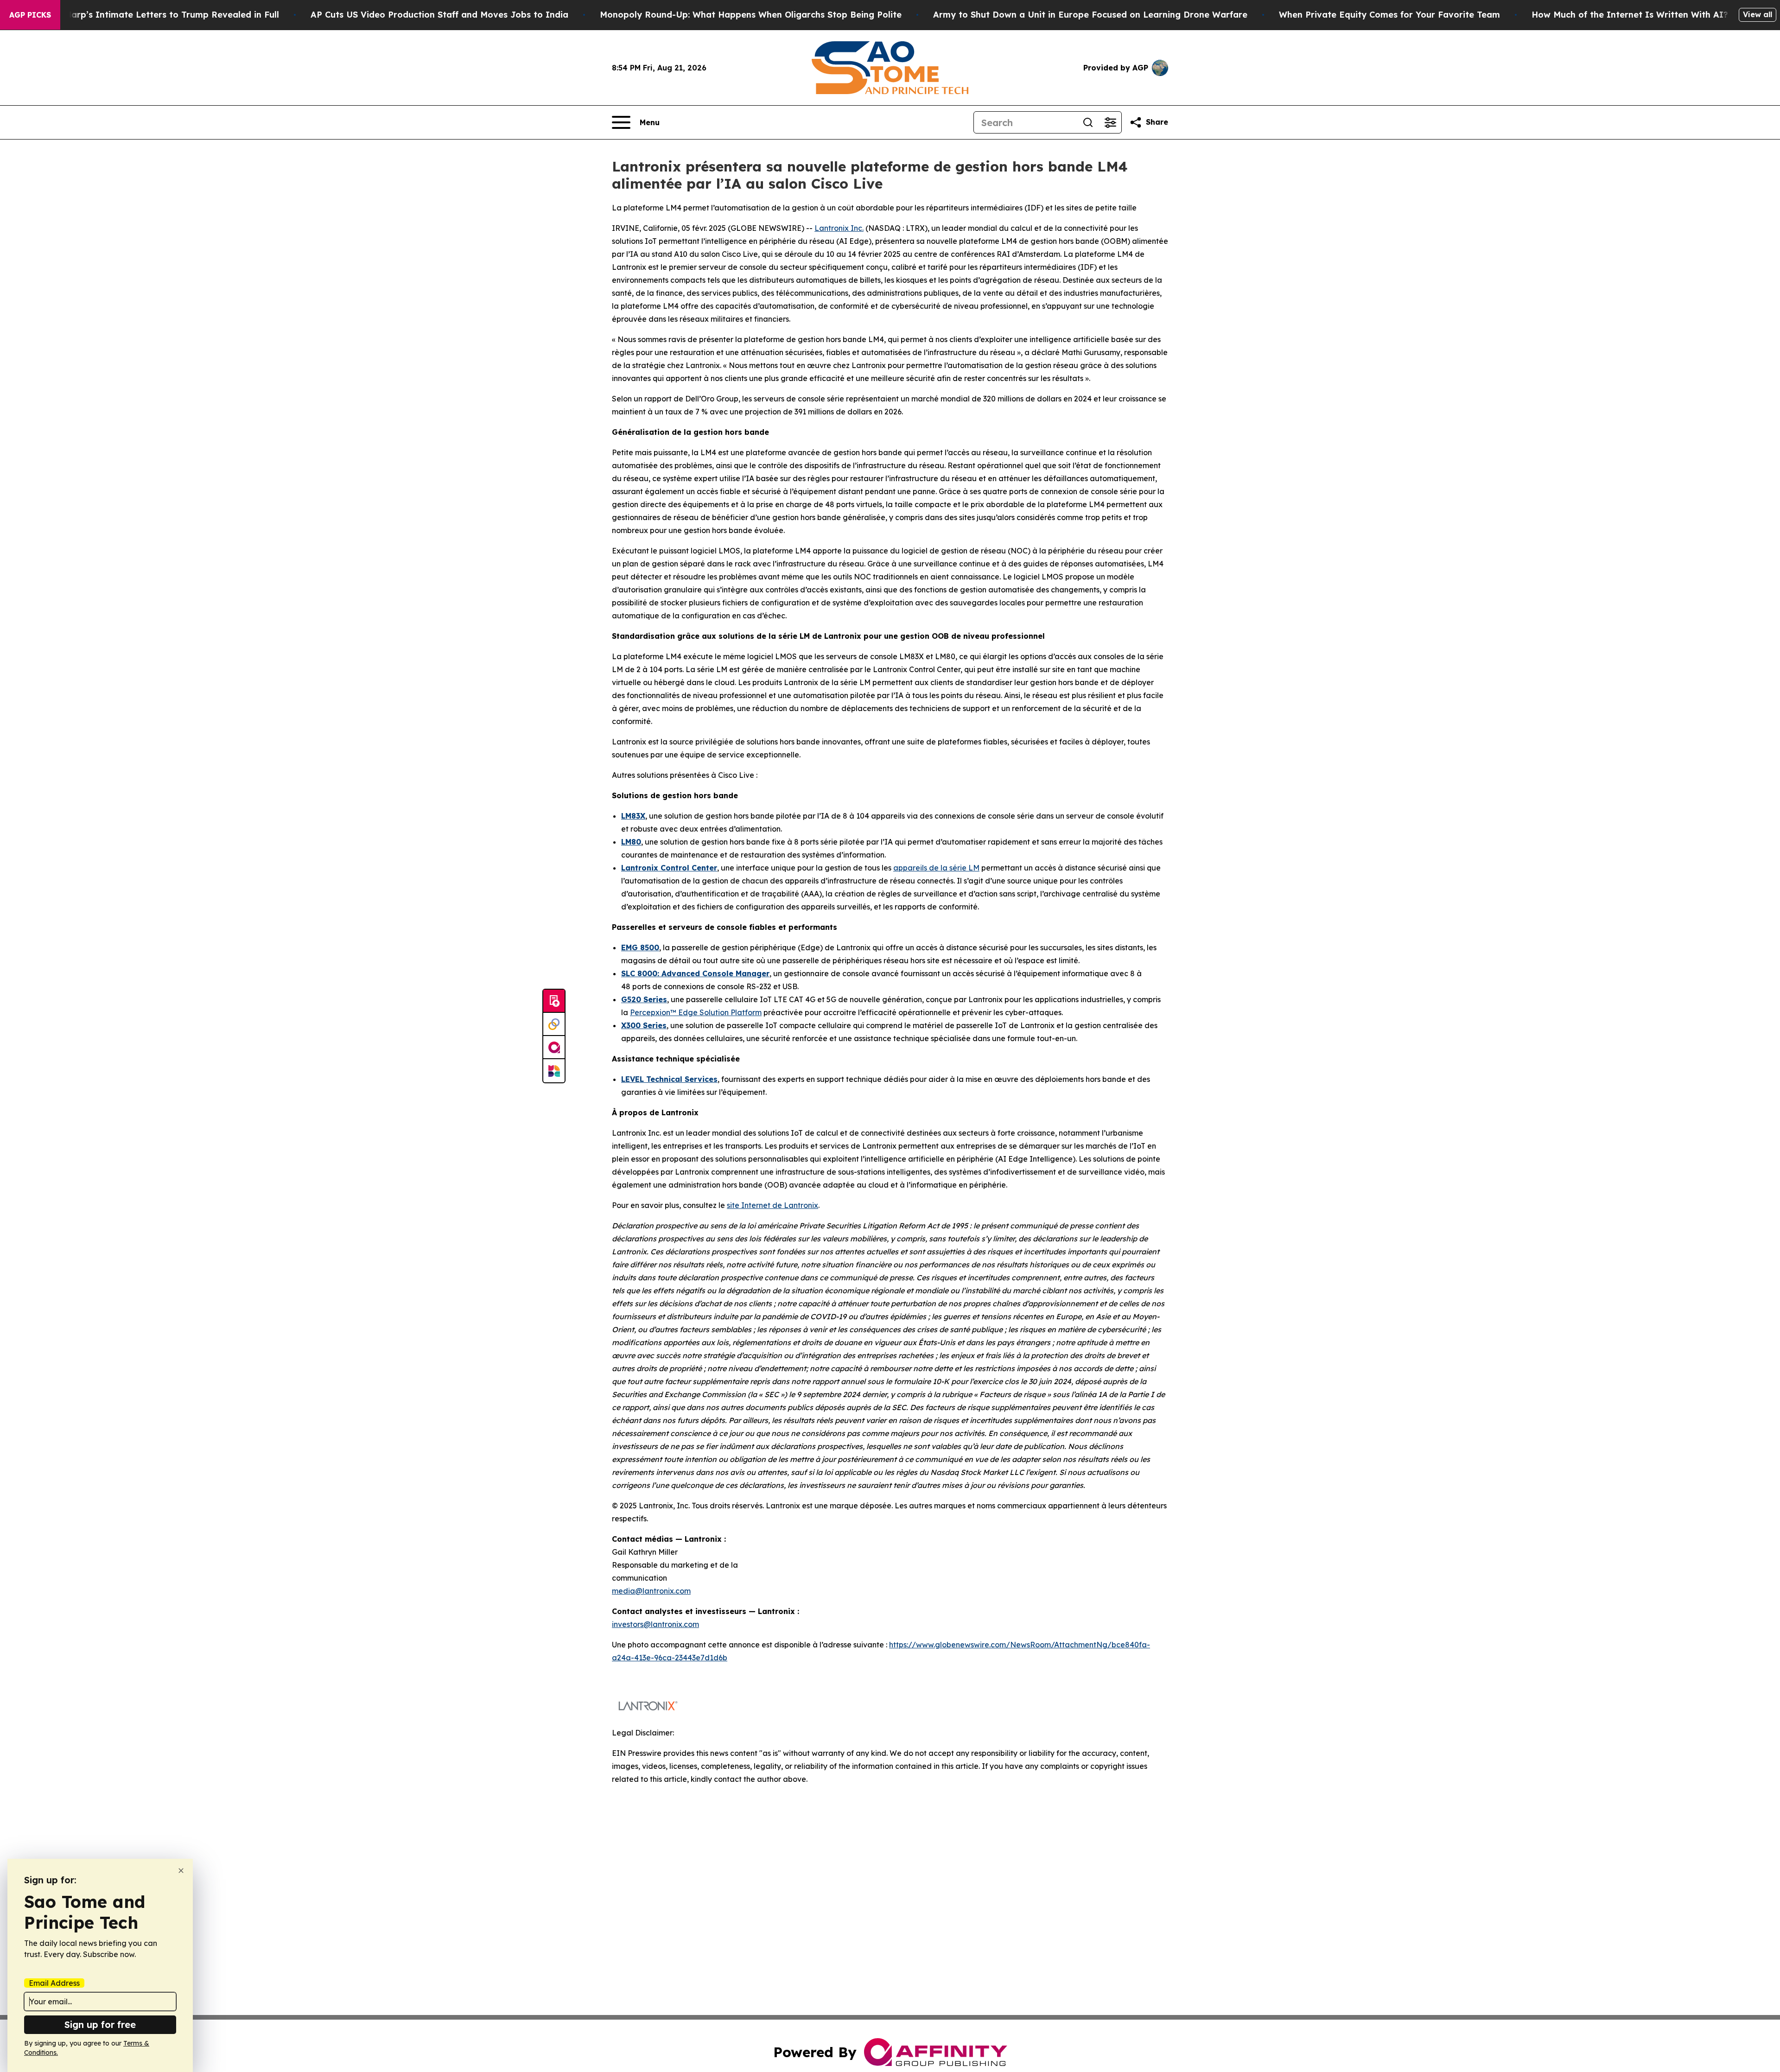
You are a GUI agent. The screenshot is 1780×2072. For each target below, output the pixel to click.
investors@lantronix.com (655, 1624)
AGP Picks (30, 15)
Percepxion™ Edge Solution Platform (696, 1012)
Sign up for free (100, 2024)
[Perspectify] (554, 1024)
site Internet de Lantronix (772, 1205)
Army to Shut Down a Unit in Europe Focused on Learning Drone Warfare (1090, 15)
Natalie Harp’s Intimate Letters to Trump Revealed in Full (155, 15)
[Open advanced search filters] (1110, 122)
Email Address (54, 1983)
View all (1758, 14)
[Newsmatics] (554, 1071)
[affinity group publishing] (554, 1048)
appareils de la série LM (936, 868)
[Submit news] (554, 1001)
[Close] (181, 1871)
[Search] (1088, 122)
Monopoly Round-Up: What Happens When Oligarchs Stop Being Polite (751, 15)
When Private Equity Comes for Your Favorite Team (1389, 15)
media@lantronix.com (651, 1591)
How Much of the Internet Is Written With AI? (1630, 15)
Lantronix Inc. (839, 228)
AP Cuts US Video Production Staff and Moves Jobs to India (439, 15)
